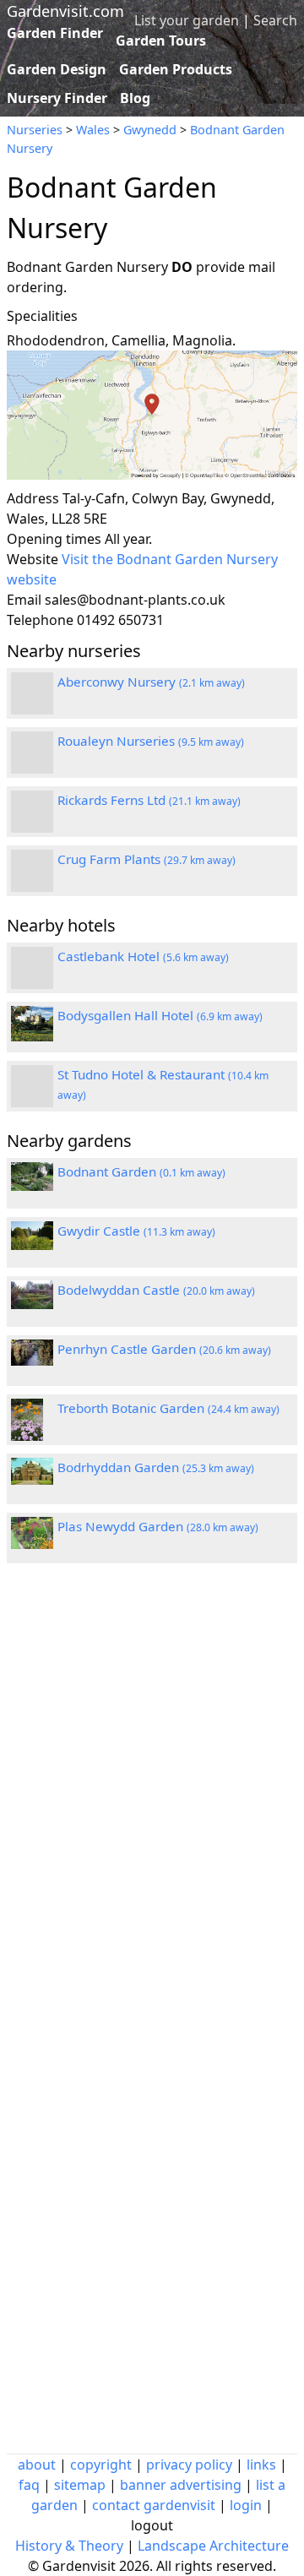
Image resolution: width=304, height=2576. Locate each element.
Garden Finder (55, 33)
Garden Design (57, 69)
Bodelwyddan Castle (156, 1290)
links (261, 2465)
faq (29, 2485)
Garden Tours (161, 41)
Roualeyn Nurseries (151, 741)
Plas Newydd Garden (158, 1526)
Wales (93, 130)
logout (152, 2525)
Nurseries (35, 130)
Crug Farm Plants (147, 859)
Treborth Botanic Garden (168, 1408)
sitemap (80, 2485)
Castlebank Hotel (143, 956)
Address (33, 498)
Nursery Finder (57, 98)
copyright (101, 2465)
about (37, 2465)
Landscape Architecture (213, 2546)
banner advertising (181, 2485)
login (246, 2505)
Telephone (40, 620)
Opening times (54, 539)
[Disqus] (152, 1803)
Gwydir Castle (136, 1231)
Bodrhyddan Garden (156, 1467)
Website (33, 559)
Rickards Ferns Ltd (149, 800)
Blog (135, 98)
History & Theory (69, 2546)
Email (24, 600)
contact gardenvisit (154, 2505)
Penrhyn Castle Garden (164, 1349)
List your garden (187, 20)
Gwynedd (150, 130)
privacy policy (189, 2465)
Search (275, 20)
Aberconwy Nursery (151, 682)
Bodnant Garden (141, 1171)
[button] (152, 415)
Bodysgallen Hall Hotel (160, 1015)
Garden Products (176, 69)
